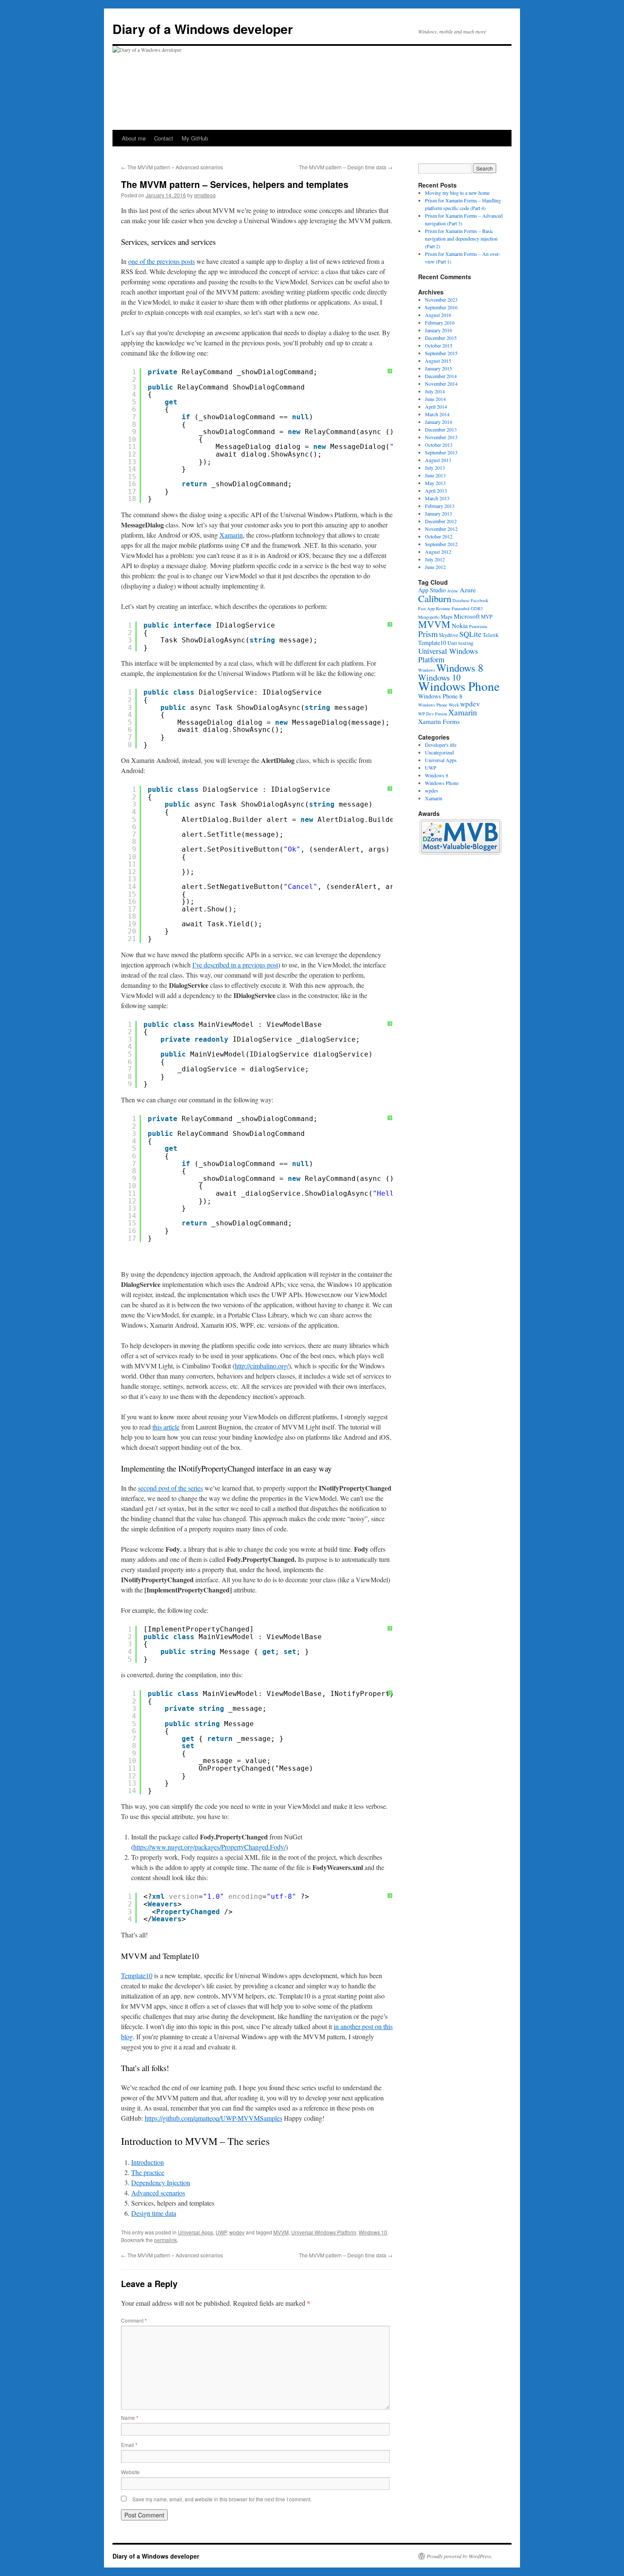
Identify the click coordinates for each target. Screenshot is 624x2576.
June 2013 (435, 475)
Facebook (479, 600)
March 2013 (437, 498)
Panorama (478, 626)
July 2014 (435, 391)
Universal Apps (195, 2232)
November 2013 (441, 437)
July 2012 (435, 559)
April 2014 (436, 406)
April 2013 (436, 491)
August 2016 (438, 315)
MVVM (281, 2232)
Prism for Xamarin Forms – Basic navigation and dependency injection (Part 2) (461, 238)
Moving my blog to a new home (457, 193)
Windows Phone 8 (440, 696)
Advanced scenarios (158, 2193)
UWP (221, 2232)
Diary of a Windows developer (203, 29)
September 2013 (441, 452)
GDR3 (477, 608)
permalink (166, 2240)
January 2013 (438, 513)
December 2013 (441, 429)
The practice (148, 2172)
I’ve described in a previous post (235, 965)
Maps (447, 617)
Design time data (154, 2213)
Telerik (490, 635)
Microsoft (467, 616)
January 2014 (438, 422)
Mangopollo (429, 617)
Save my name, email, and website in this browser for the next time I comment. (222, 2499)
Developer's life (441, 745)
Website (130, 2472)
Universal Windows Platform (324, 2232)
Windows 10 (373, 2232)
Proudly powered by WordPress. (460, 2556)
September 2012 (441, 544)
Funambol (461, 608)
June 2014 (435, 399)
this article (166, 1427)
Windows (427, 670)
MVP (487, 617)
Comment (134, 2320)
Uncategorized (439, 752)
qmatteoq (205, 195)
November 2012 (441, 529)
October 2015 (439, 345)
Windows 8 (460, 668)
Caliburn (435, 598)
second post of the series (170, 1488)
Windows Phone (459, 686)
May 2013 (435, 483)
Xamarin (231, 535)
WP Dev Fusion (433, 714)
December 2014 (441, 376)
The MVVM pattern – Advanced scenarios (172, 167)
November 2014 (441, 384)
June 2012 (435, 567)
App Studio (432, 590)
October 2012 (439, 536)
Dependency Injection (161, 2182)
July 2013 (435, 468)
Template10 (137, 1975)
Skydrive (448, 635)
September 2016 (441, 307)
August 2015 (438, 361)
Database (461, 600)
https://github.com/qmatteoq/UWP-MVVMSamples (214, 2118)
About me (134, 138)
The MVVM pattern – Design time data (346, 167)
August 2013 (438, 460)
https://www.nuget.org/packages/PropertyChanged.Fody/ (209, 1847)
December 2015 (441, 338)
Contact (164, 138)
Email (129, 2445)
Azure (468, 590)
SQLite (470, 634)
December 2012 (441, 521)
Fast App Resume (434, 608)
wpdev (237, 2232)
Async (453, 591)
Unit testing (460, 643)
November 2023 (441, 300)
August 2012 (438, 552)
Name (130, 2418)
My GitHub (195, 138)
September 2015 (441, 353)
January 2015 (438, 368)
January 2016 (438, 330)
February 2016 (440, 322)
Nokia (460, 625)
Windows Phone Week (438, 705)
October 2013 (439, 445)
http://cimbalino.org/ (262, 1366)
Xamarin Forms (439, 721)
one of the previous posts (162, 261)
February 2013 (440, 506)
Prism (428, 634)
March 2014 (437, 414)
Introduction (148, 2162)
